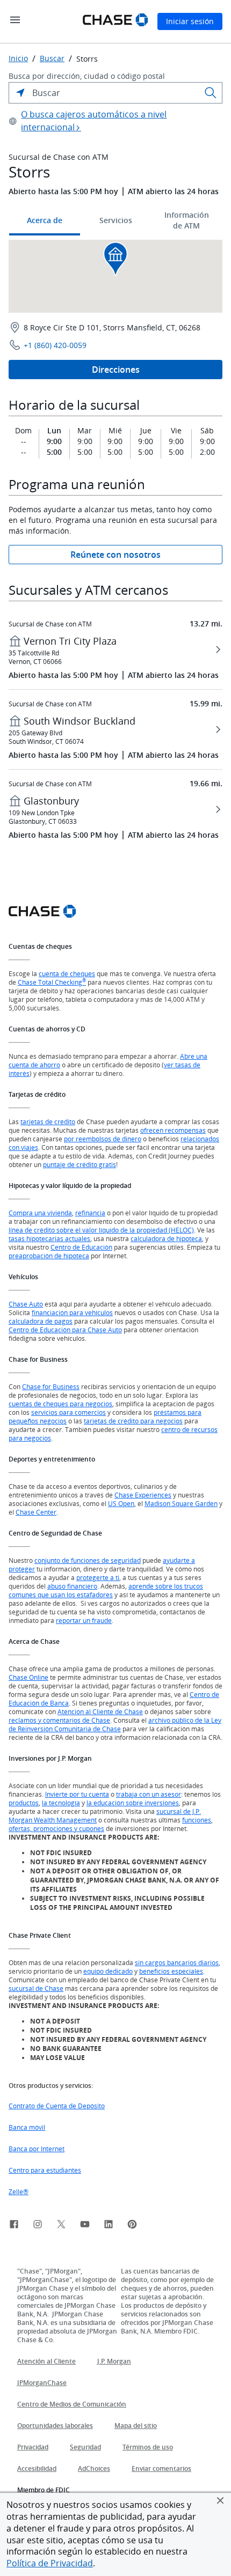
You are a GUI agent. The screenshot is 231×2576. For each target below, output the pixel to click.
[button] (220, 2500)
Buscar (52, 58)
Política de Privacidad (50, 2563)
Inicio (18, 58)
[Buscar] (211, 93)
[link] (14, 2226)
